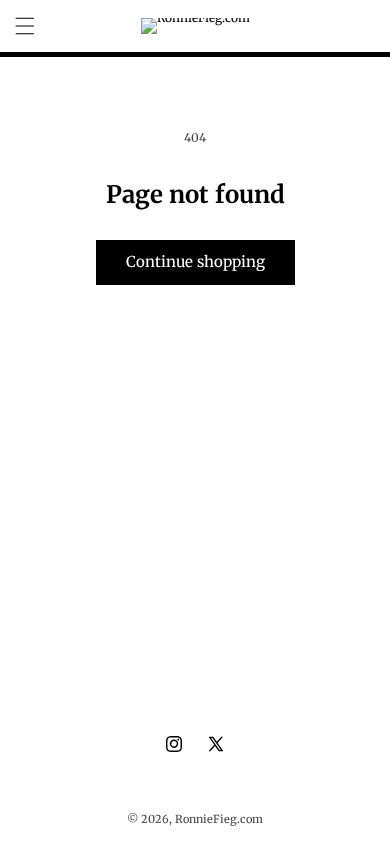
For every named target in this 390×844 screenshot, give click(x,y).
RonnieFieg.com (219, 819)
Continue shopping (195, 261)
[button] (25, 26)
